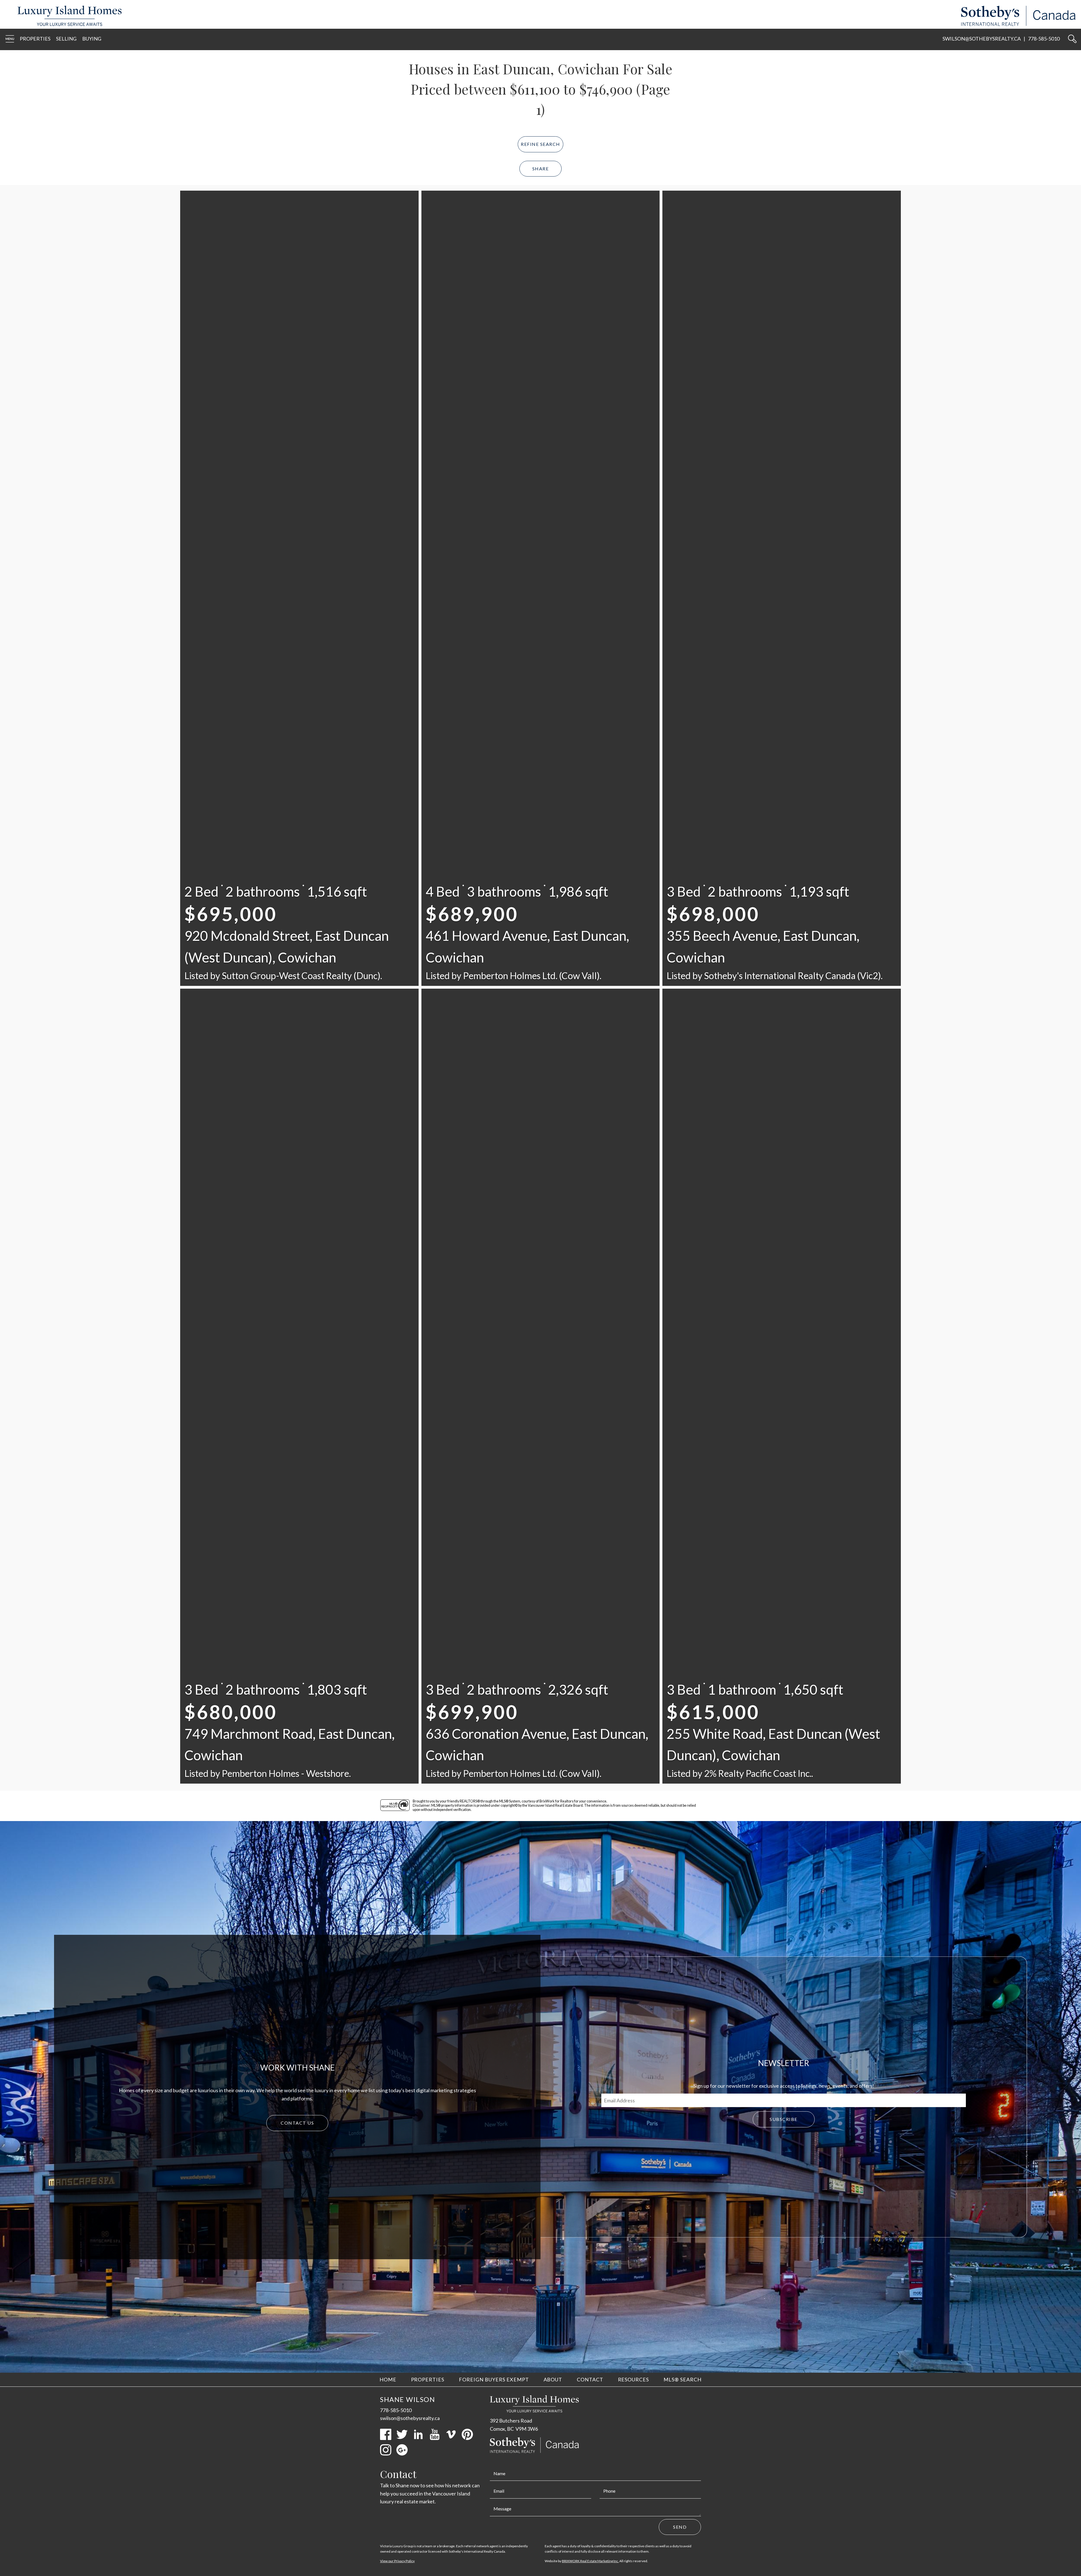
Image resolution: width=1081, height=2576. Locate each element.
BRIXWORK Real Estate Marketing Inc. (590, 2561)
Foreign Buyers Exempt (494, 2379)
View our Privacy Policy (397, 2561)
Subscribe (784, 2119)
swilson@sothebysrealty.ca (982, 39)
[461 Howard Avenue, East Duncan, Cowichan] (541, 270)
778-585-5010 (1044, 39)
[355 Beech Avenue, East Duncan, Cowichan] (782, 270)
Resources (634, 2379)
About (553, 2379)
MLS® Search (683, 2379)
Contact (590, 2379)
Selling (66, 39)
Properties (35, 39)
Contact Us (297, 2123)
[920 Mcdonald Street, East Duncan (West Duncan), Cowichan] (299, 270)
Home (388, 2379)
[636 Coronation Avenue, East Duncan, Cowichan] (541, 1068)
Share (541, 169)
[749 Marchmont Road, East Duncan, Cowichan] (299, 1068)
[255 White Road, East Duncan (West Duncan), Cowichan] (782, 1068)
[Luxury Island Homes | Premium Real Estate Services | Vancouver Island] (67, 24)
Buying (92, 39)
